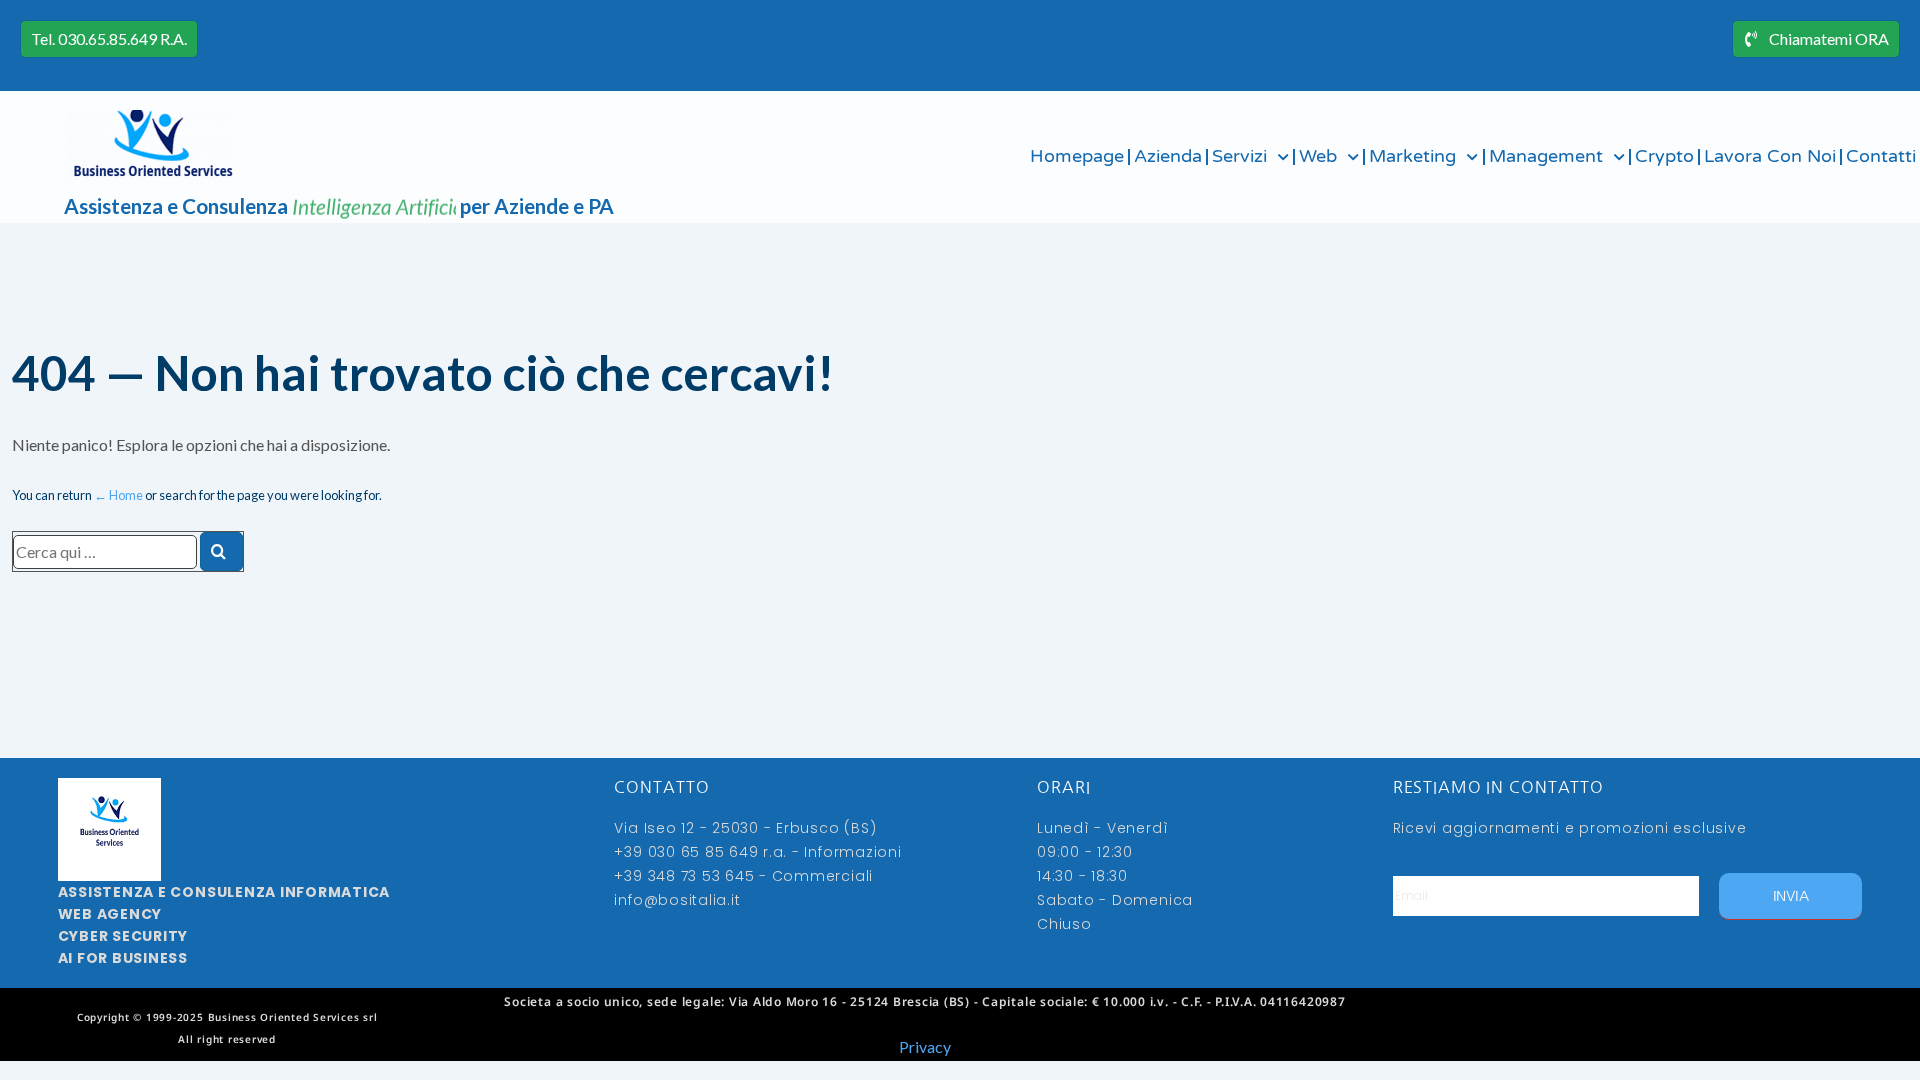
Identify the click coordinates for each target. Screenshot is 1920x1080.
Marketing (1412, 156)
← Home (118, 495)
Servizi (1239, 156)
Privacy (925, 1046)
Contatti (1881, 156)
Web (1318, 156)
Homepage (1077, 156)
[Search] (221, 551)
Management (1546, 156)
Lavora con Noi (1770, 156)
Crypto (1664, 156)
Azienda (1168, 156)
